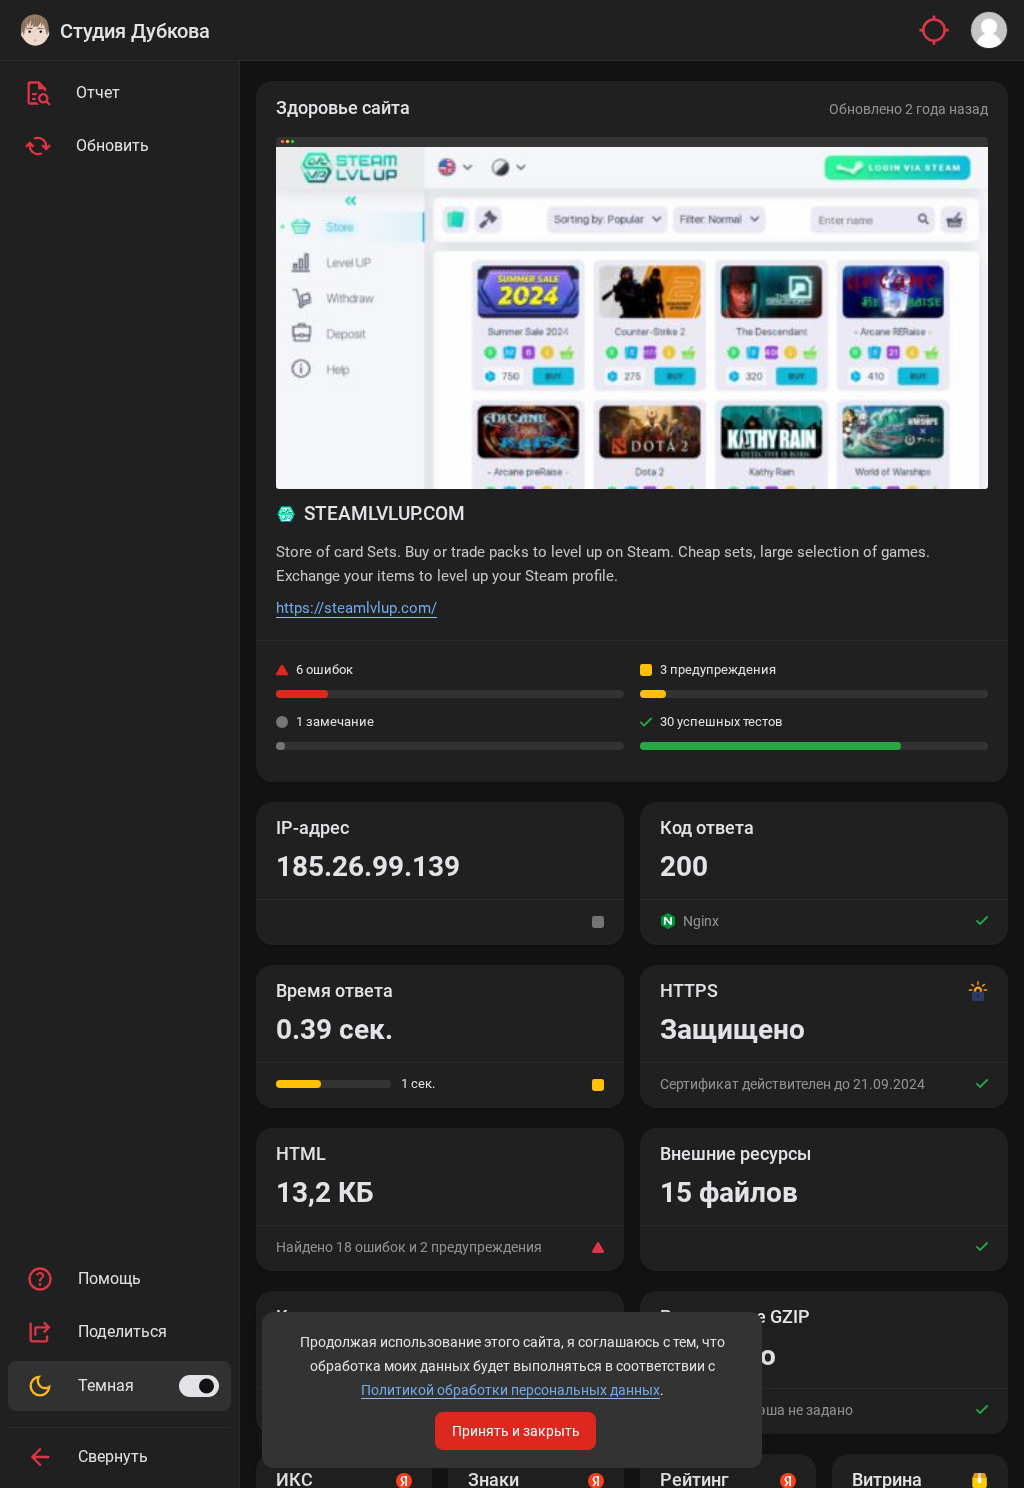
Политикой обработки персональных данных (510, 1390)
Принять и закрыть (516, 1431)
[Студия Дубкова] (35, 30)
